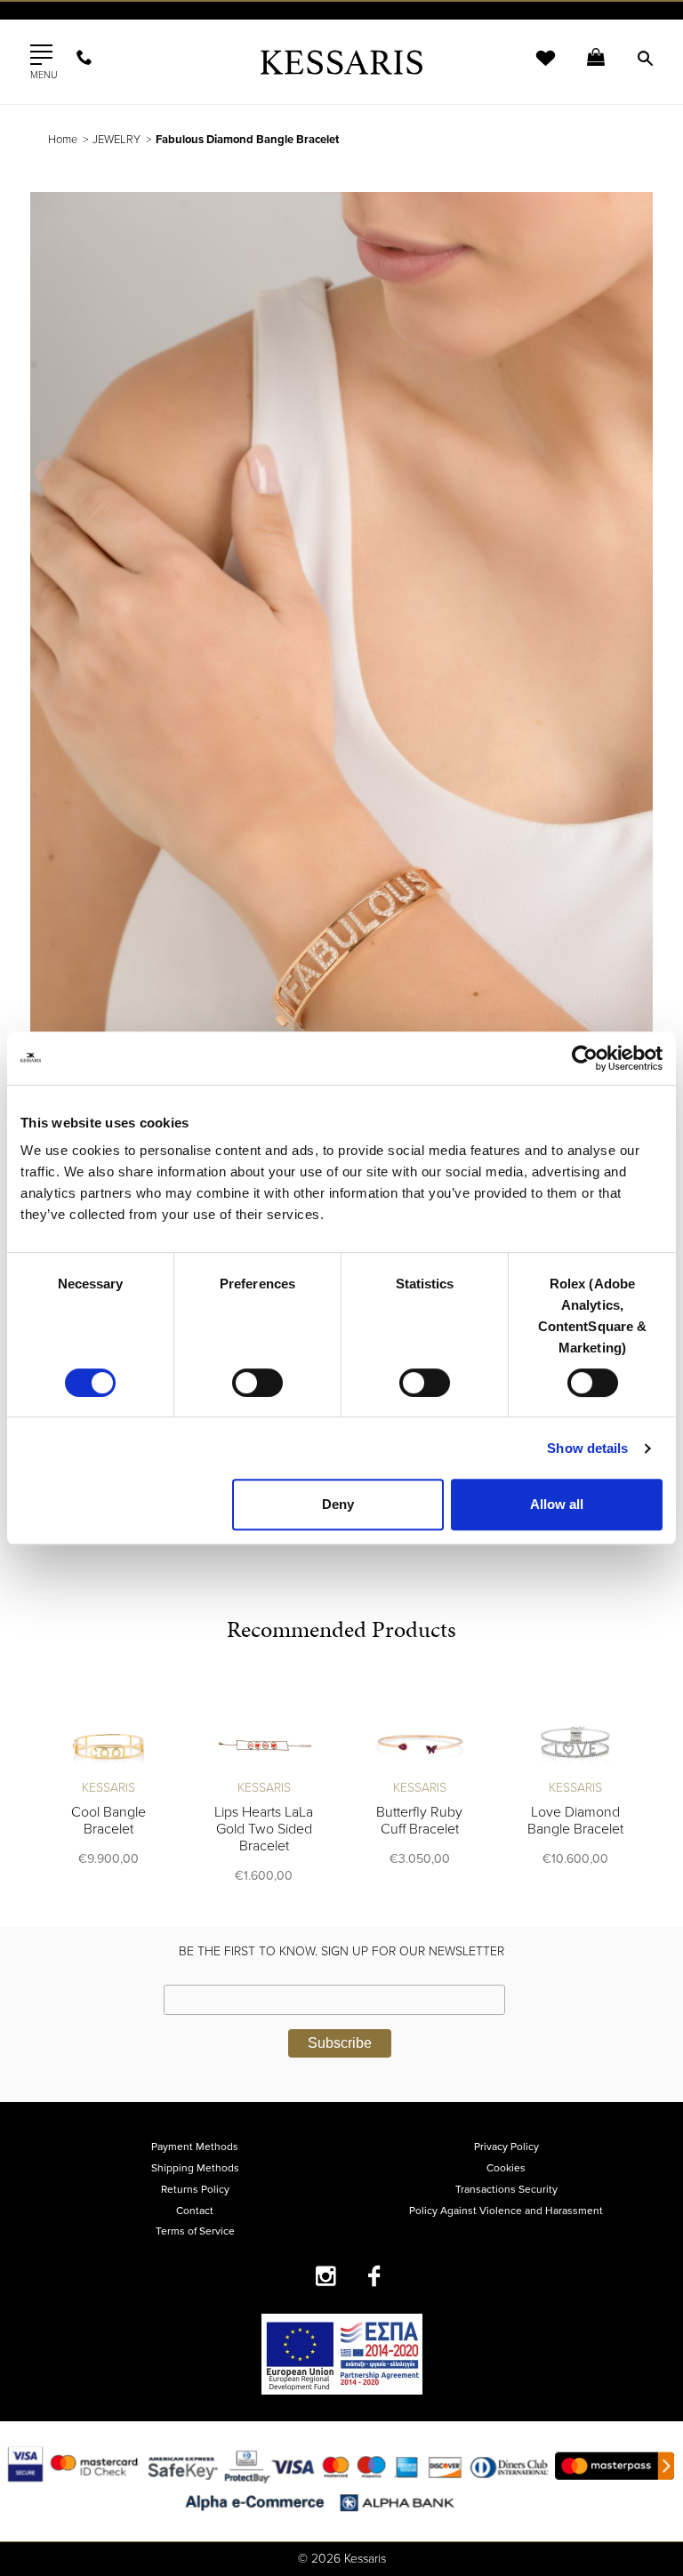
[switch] (257, 1383)
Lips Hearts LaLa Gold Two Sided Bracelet (264, 1829)
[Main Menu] (41, 55)
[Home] (341, 62)
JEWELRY (117, 140)
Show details (587, 1448)
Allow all (557, 1504)
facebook (375, 2276)
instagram (326, 2276)
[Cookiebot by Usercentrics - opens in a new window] (585, 1058)
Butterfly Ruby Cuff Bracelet (419, 1821)
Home (63, 140)
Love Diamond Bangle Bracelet (575, 1821)
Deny (338, 1504)
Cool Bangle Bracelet (108, 1821)
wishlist (534, 69)
